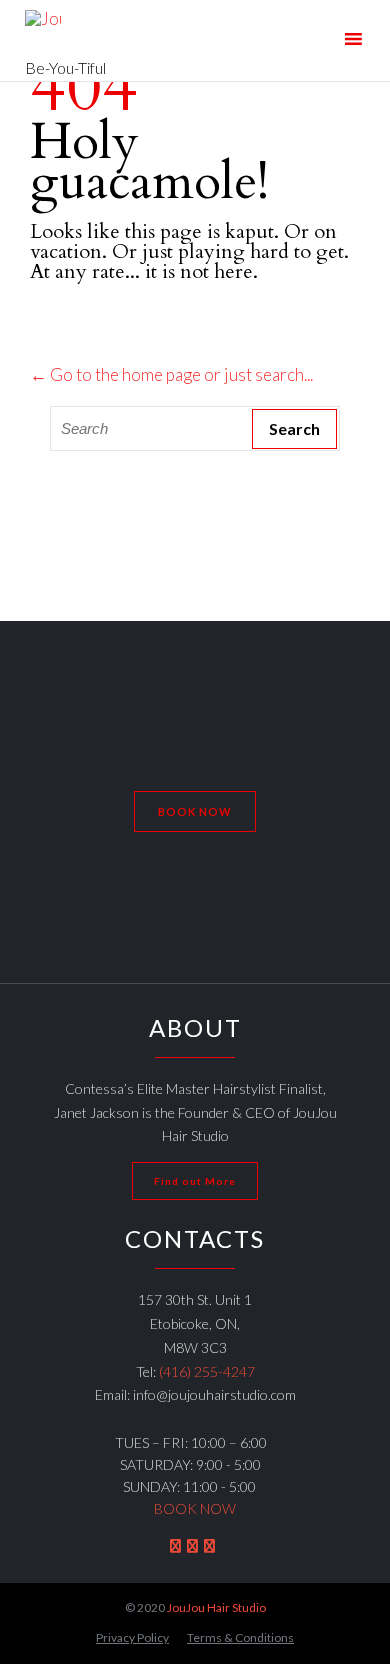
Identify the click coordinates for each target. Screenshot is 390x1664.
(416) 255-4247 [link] (207, 1371)
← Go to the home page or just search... (171, 374)
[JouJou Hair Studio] (65, 27)
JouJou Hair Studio (216, 1607)
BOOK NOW (195, 1508)
